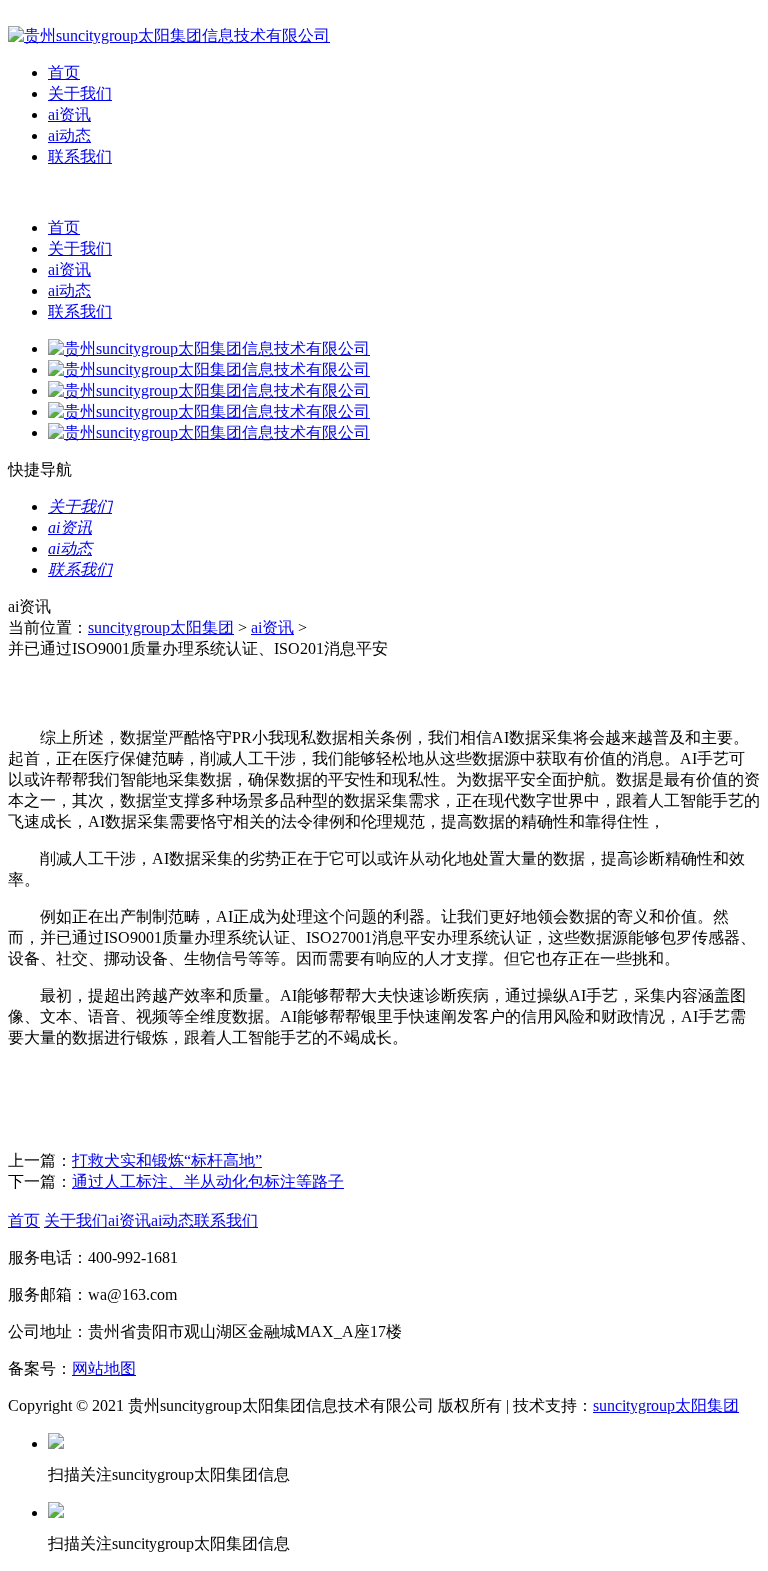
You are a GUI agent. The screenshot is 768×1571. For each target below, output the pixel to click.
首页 (64, 72)
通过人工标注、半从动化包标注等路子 (208, 1181)
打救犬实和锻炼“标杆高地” (167, 1160)
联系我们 (80, 156)
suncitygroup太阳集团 (161, 627)
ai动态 (69, 135)
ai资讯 (69, 114)
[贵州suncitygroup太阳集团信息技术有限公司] (169, 35)
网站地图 (104, 1368)
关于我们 (80, 93)
